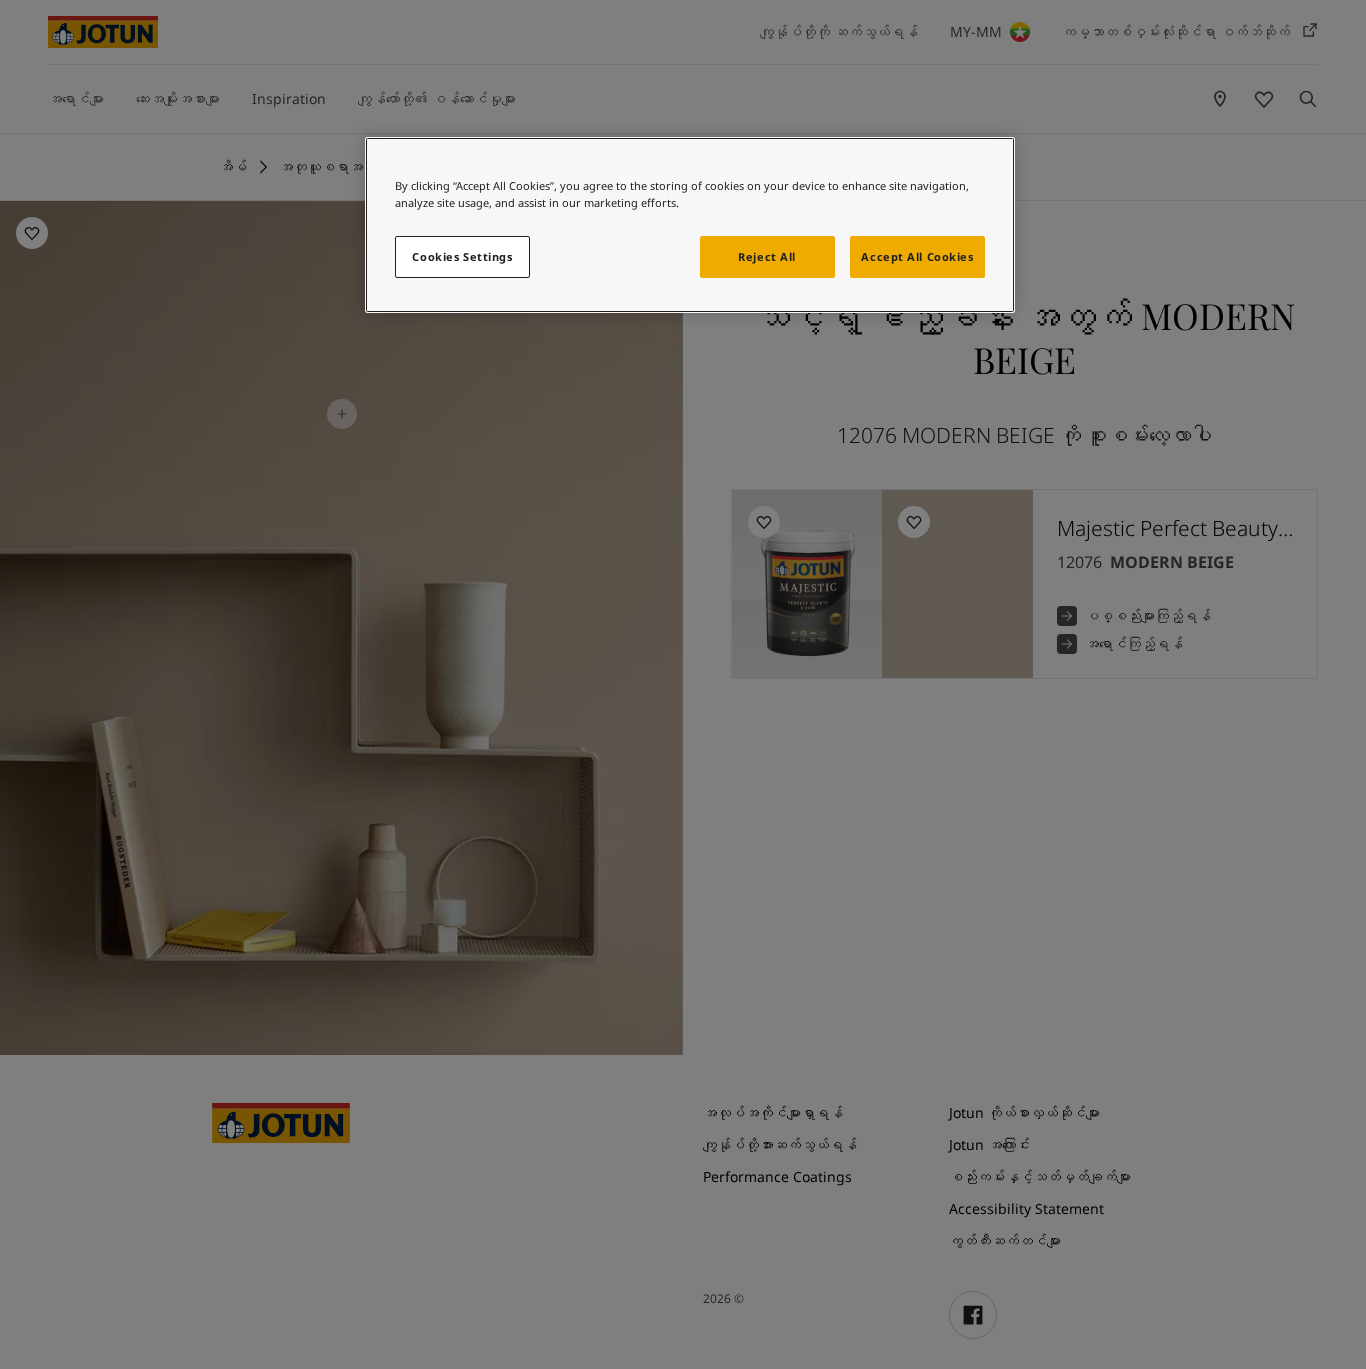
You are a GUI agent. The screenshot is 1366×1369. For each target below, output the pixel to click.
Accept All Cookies (917, 256)
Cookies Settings (462, 256)
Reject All (767, 256)
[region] (690, 225)
